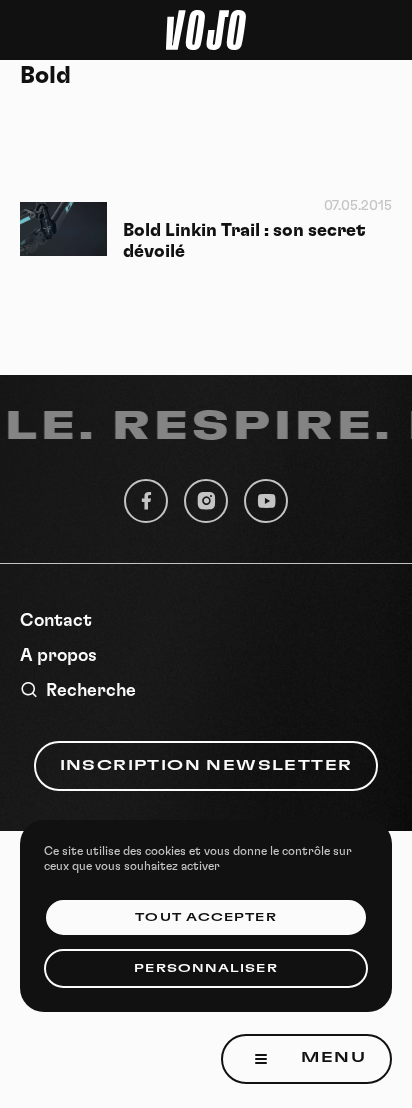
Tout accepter (205, 917)
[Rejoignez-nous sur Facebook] (146, 501)
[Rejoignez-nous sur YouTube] (266, 501)
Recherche (91, 691)
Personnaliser (205, 968)
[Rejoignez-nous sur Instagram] (206, 501)
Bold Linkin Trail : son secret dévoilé (244, 241)
